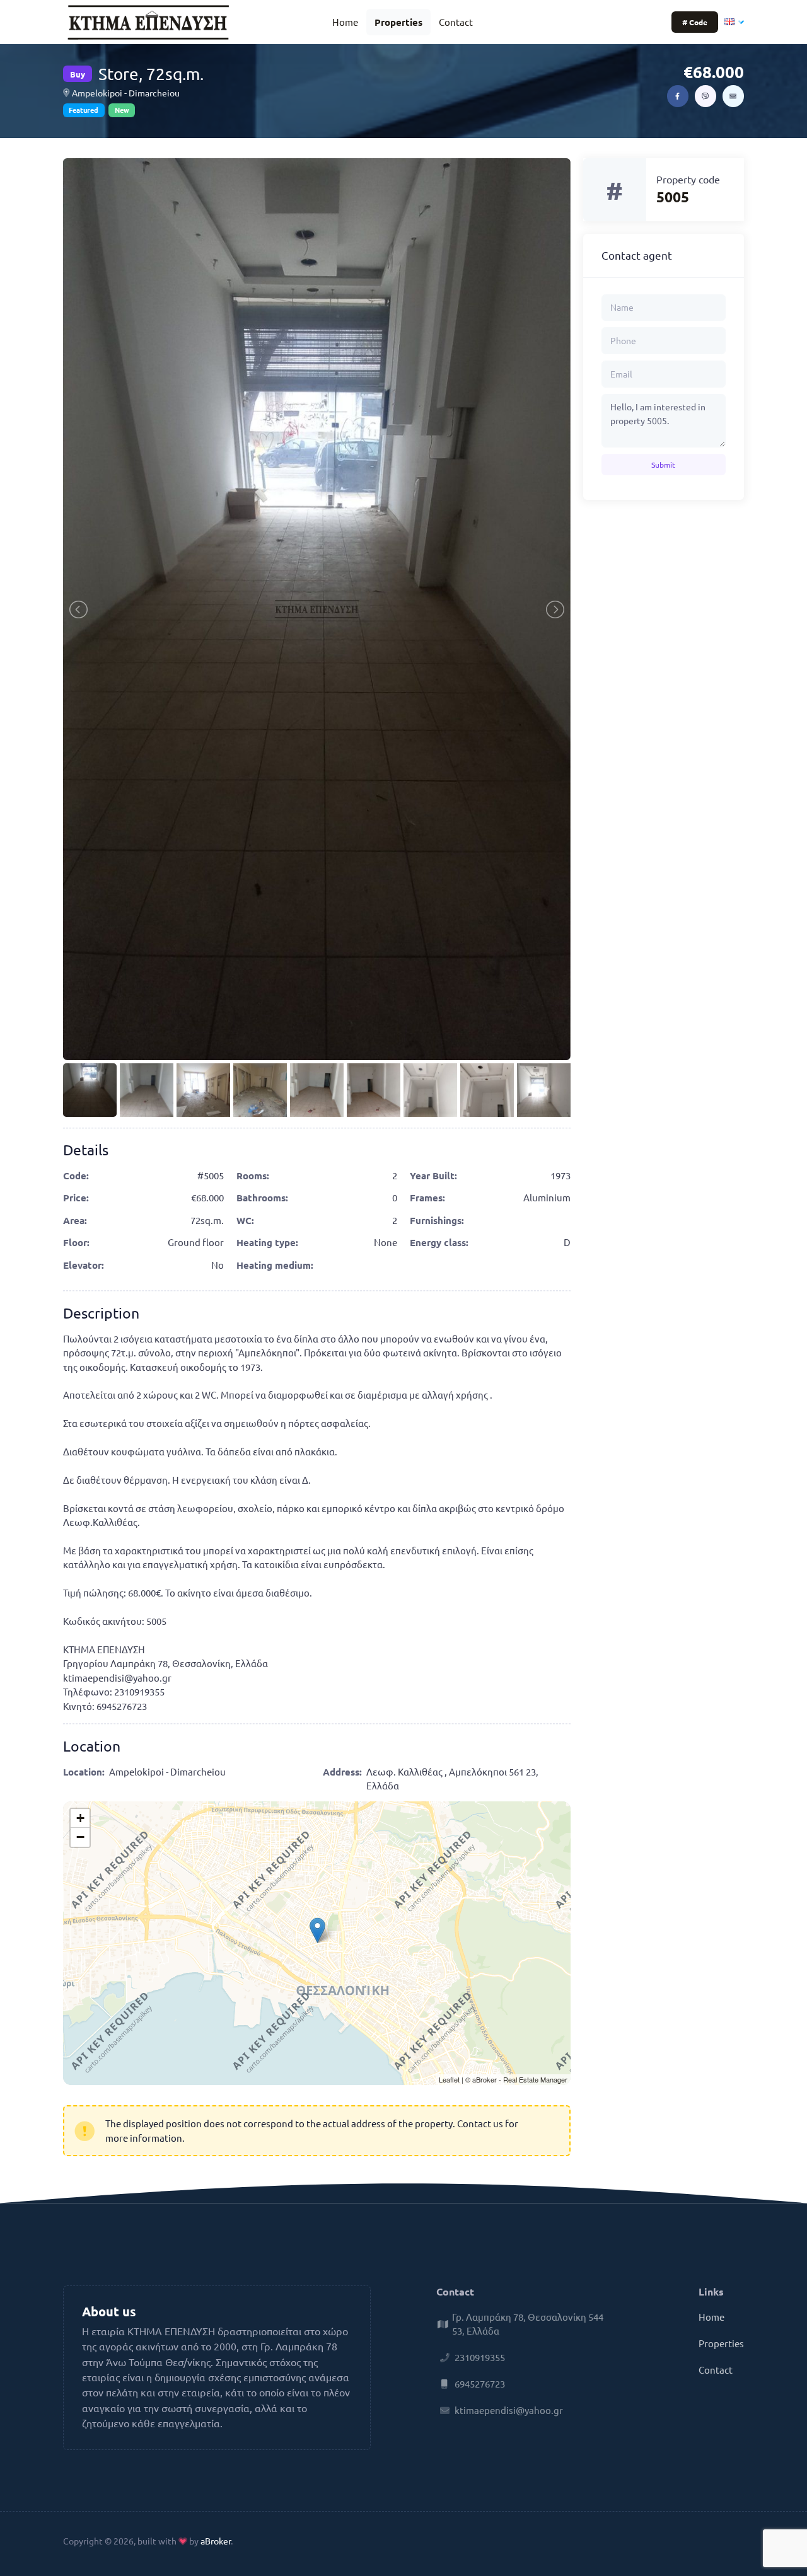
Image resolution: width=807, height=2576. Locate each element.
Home (345, 22)
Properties (398, 22)
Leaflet (449, 2079)
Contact (456, 22)
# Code (695, 22)
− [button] (80, 1837)
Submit (663, 465)
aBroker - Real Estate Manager (520, 2079)
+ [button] (80, 1818)
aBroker (216, 2541)
